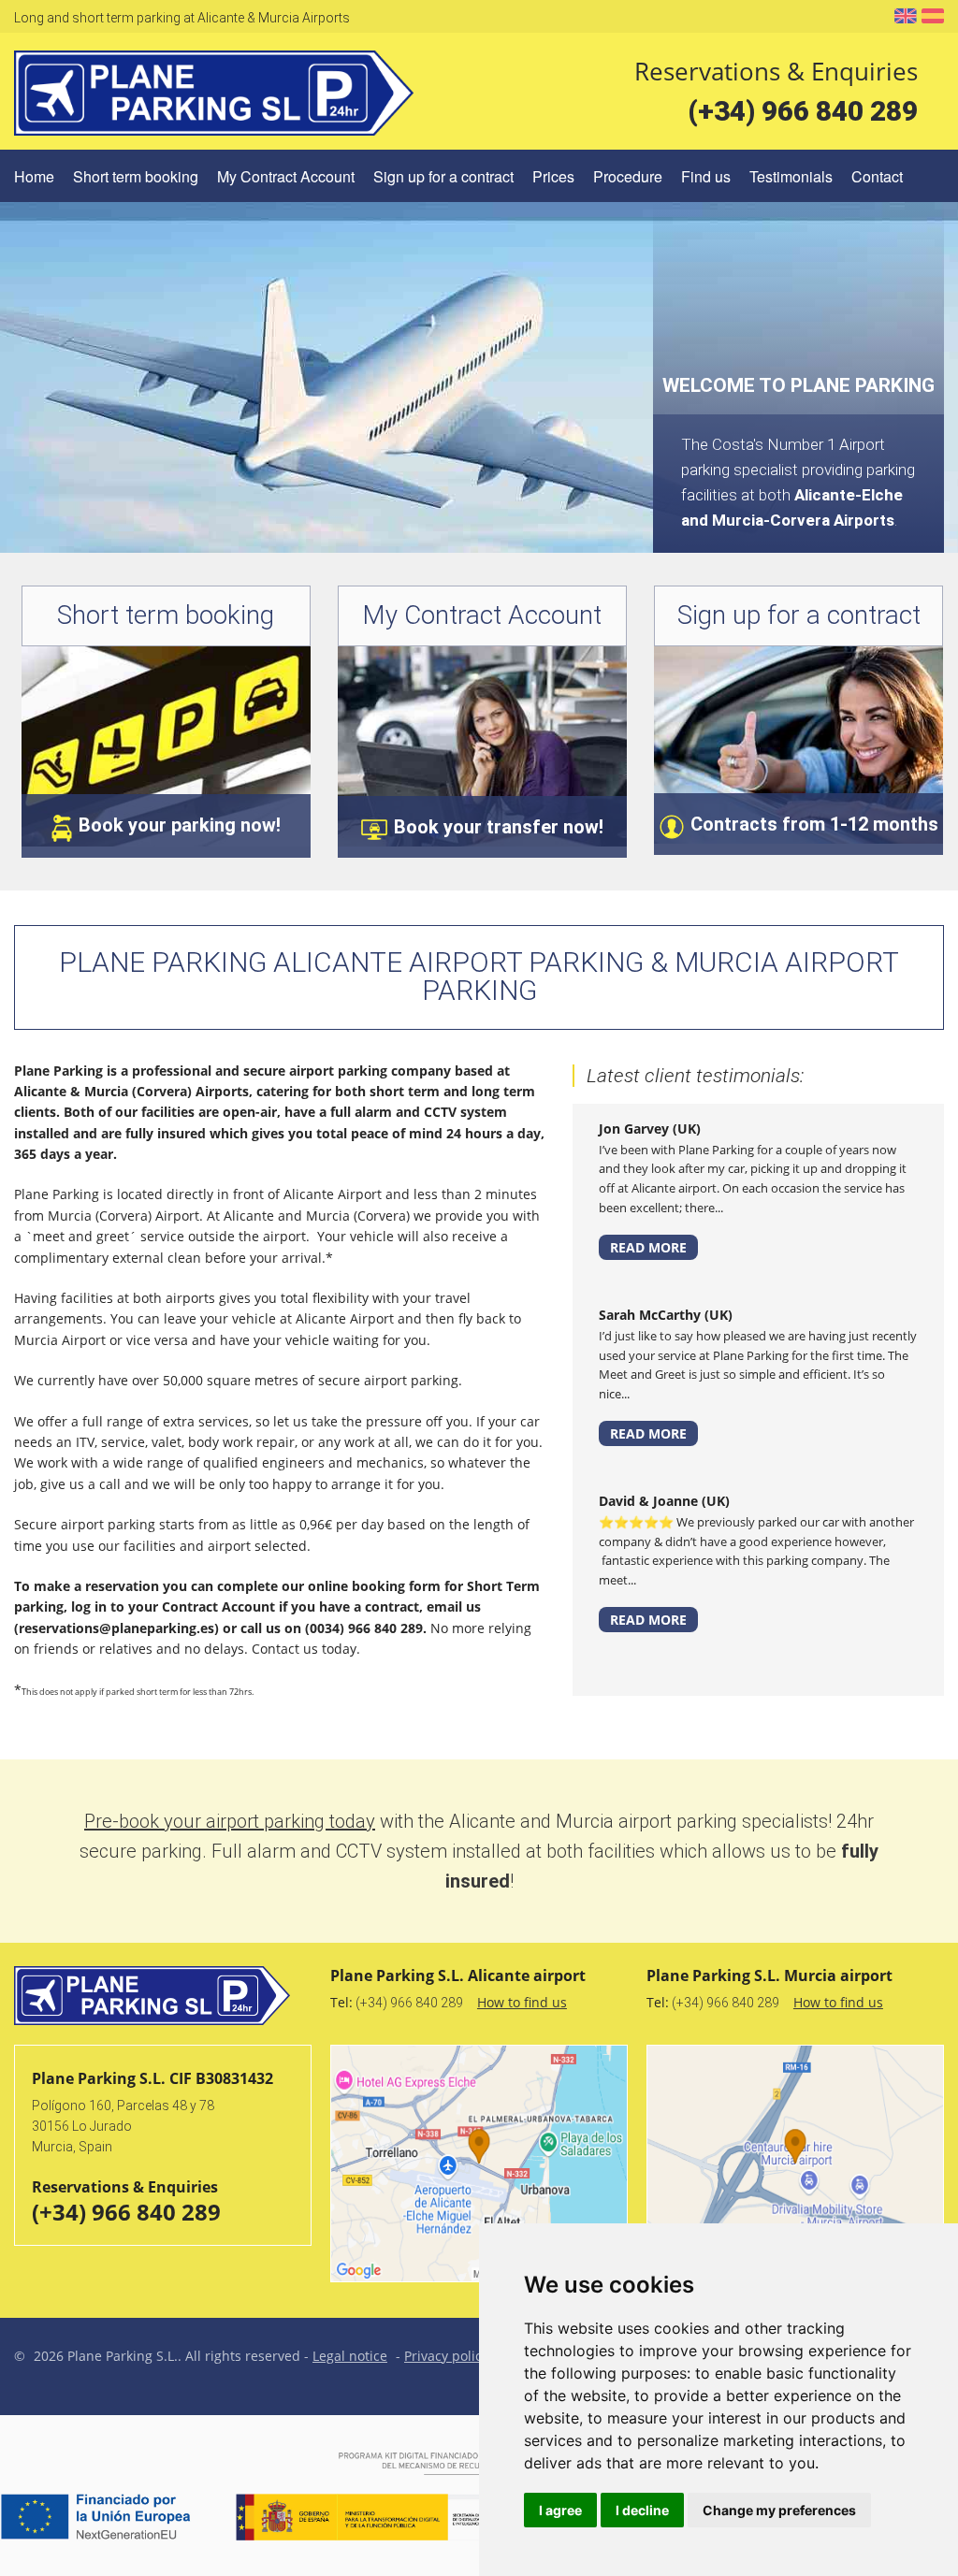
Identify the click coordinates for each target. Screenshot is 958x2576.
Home (34, 176)
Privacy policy (446, 2356)
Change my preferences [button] (779, 2510)
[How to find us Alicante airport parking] (479, 2164)
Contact (877, 176)
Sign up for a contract (443, 176)
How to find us (522, 2002)
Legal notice (350, 2356)
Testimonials (791, 176)
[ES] (933, 16)
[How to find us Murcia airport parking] (795, 2164)
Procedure (628, 176)
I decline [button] (642, 2510)
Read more (648, 1247)
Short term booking (136, 176)
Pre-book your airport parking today (230, 1821)
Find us (706, 176)
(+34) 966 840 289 (803, 111)
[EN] (906, 15)
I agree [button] (560, 2510)
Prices (553, 176)
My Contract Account (286, 176)
